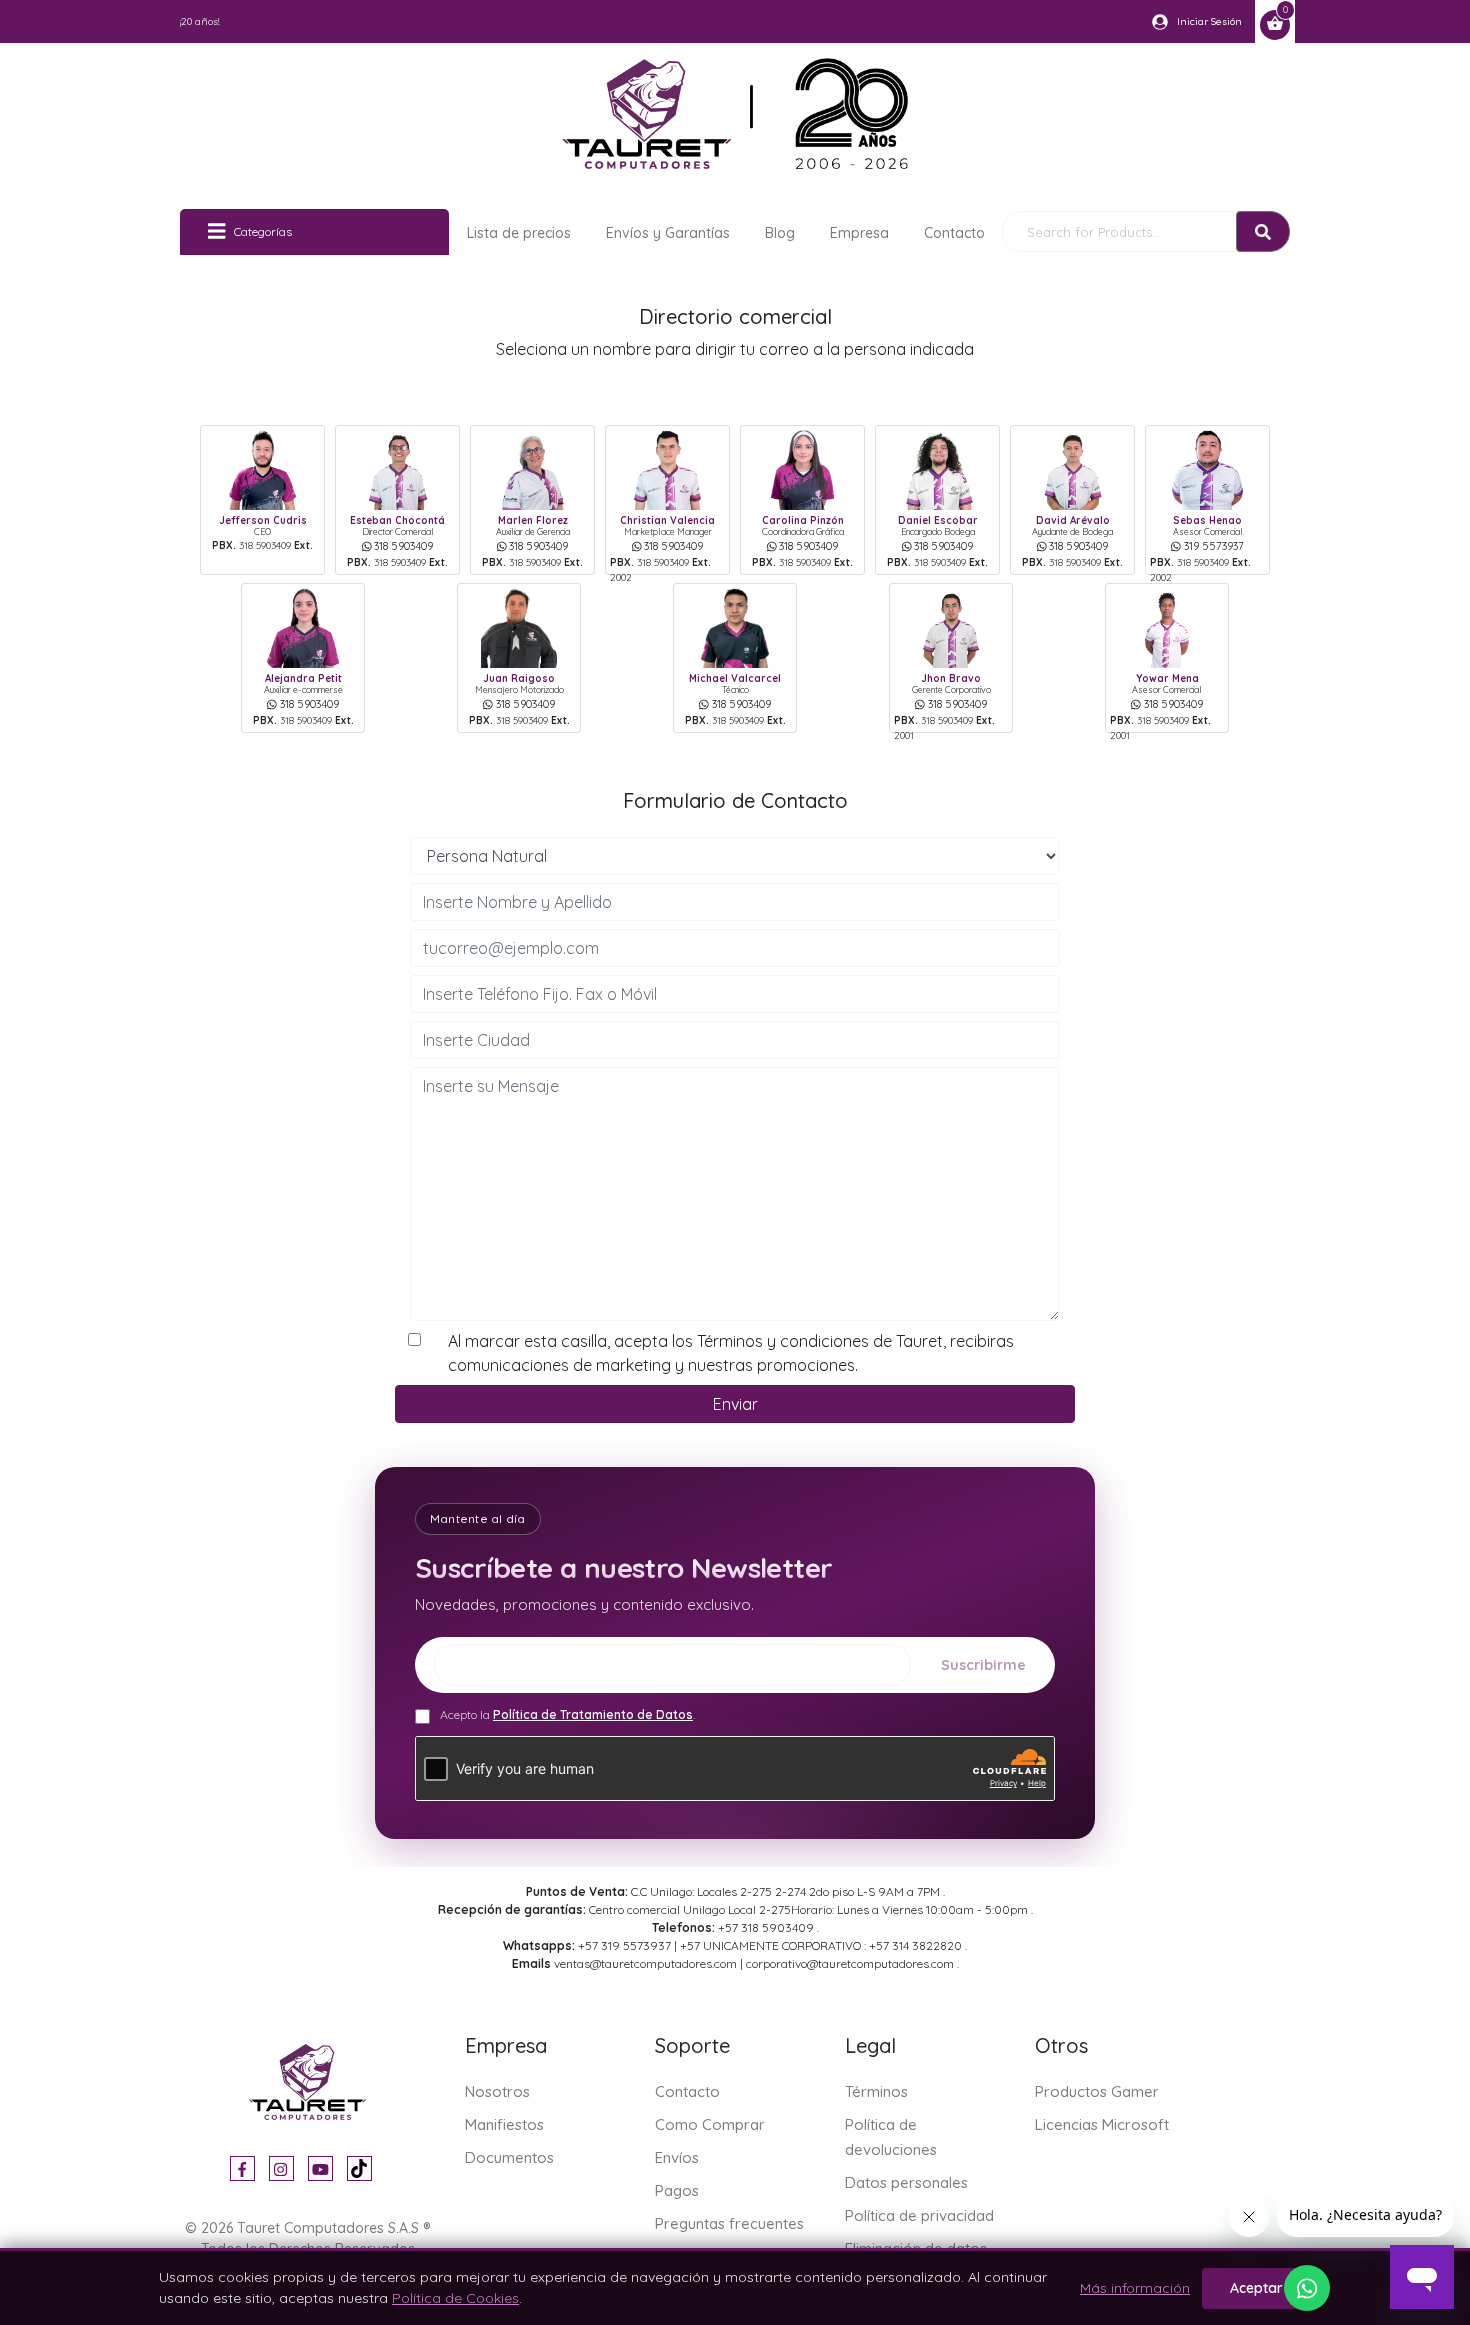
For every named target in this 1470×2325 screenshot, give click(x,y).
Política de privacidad (919, 2215)
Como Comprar (710, 2124)
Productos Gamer (1097, 2091)
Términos (876, 2091)
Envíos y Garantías (668, 233)
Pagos (677, 2190)
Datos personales (906, 2182)
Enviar (735, 1404)
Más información (1135, 2288)
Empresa (859, 233)
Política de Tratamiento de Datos (593, 1714)
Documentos (509, 2157)
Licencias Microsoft (1102, 2124)
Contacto (954, 233)
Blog (780, 233)
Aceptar (1256, 2288)
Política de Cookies (455, 2298)
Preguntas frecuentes (729, 2223)
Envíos (677, 2157)
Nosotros (497, 2091)
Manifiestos (504, 2124)
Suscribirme (983, 1665)
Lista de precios (519, 233)
